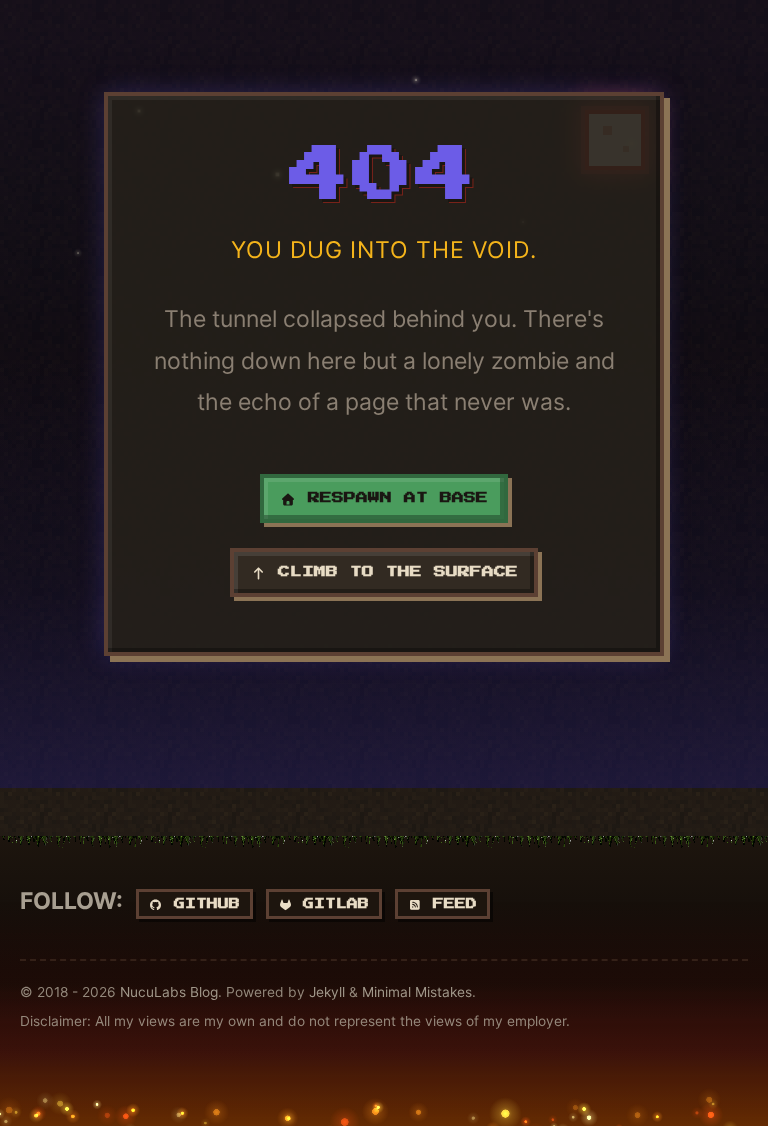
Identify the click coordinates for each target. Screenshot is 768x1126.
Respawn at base (392, 498)
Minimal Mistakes (417, 992)
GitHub (201, 903)
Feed (449, 903)
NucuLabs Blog (169, 992)
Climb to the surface (392, 572)
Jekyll (327, 992)
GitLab (330, 903)
